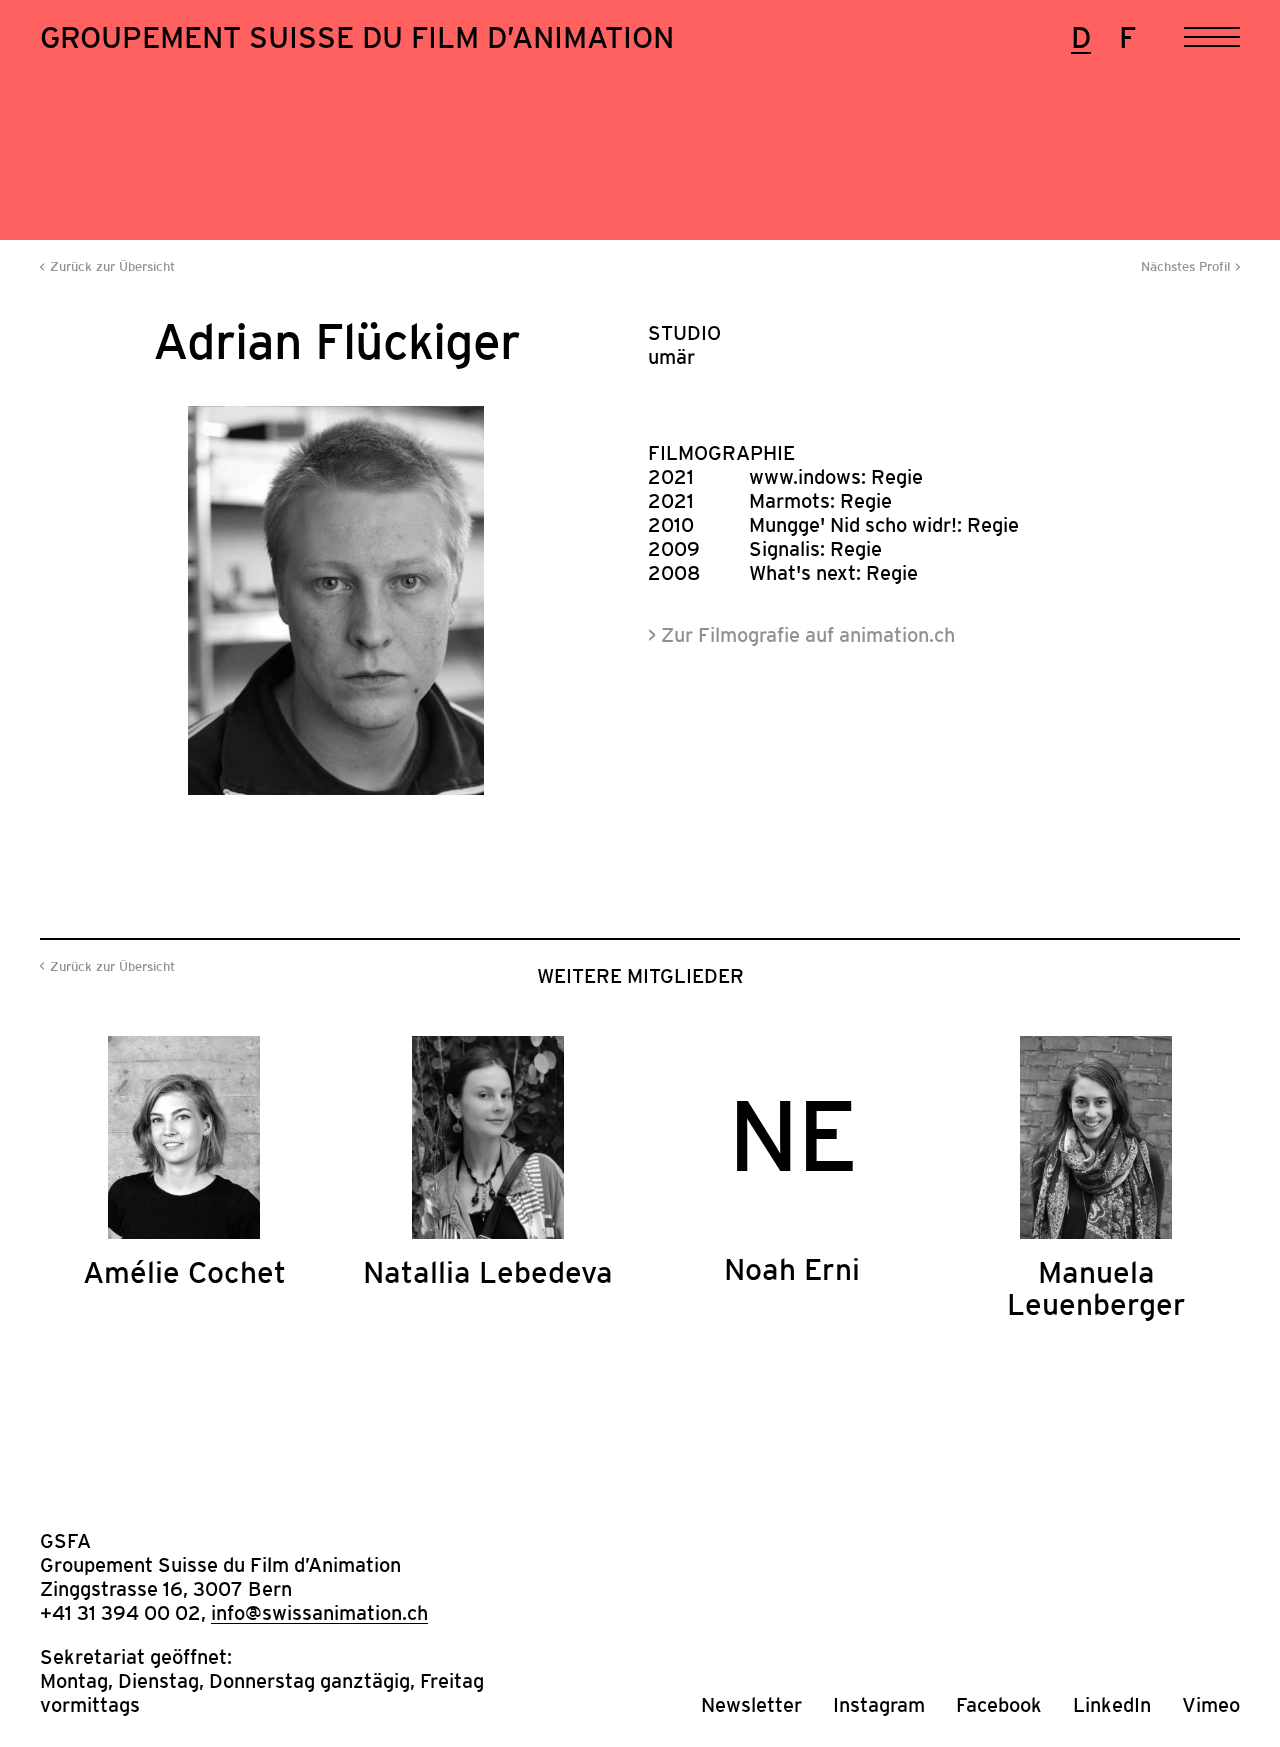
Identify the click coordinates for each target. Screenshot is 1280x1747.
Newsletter (751, 1705)
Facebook (999, 1705)
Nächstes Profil (1185, 266)
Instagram (879, 1705)
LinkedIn (1112, 1705)
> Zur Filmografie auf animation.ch (801, 635)
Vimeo (1211, 1705)
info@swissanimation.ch (319, 1613)
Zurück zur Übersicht (112, 266)
